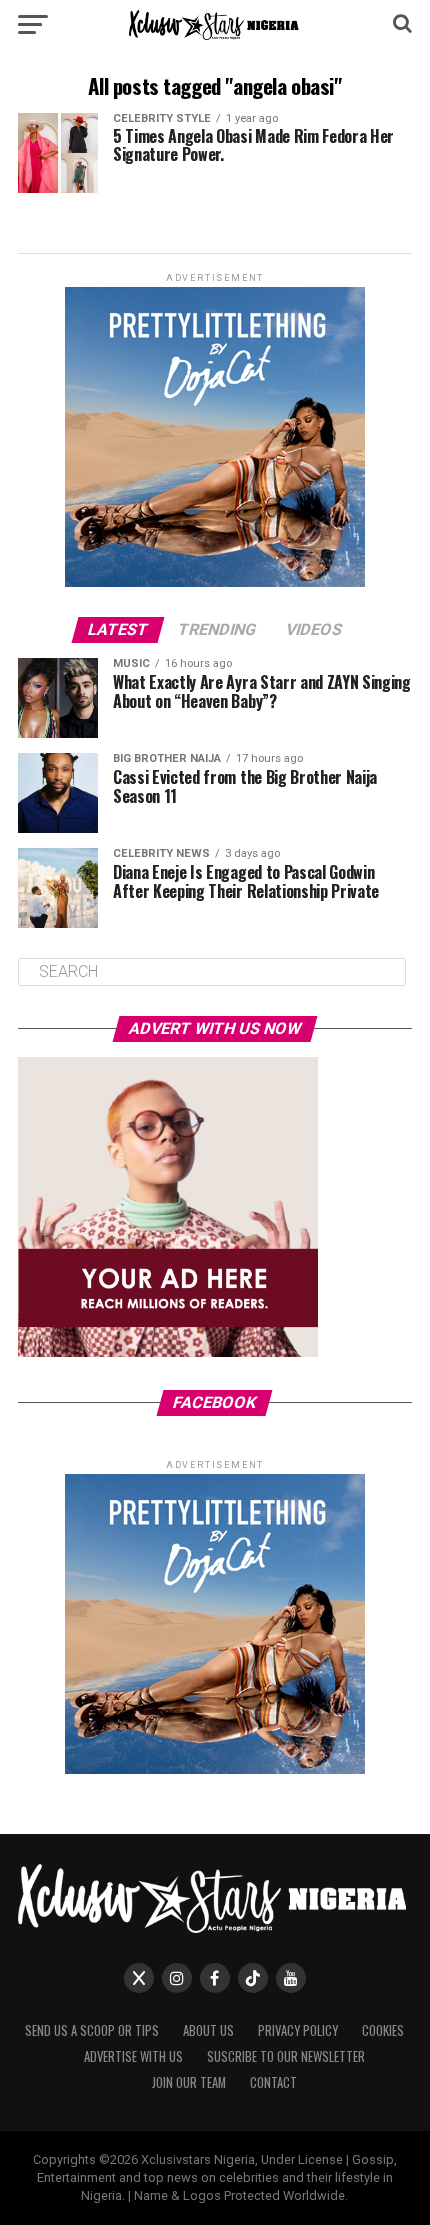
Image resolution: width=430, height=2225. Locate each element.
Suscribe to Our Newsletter (286, 2056)
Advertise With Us (133, 2056)
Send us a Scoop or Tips (92, 2030)
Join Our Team (189, 2082)
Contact (273, 2082)
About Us (208, 2030)
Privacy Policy (298, 2030)
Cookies (383, 2030)
